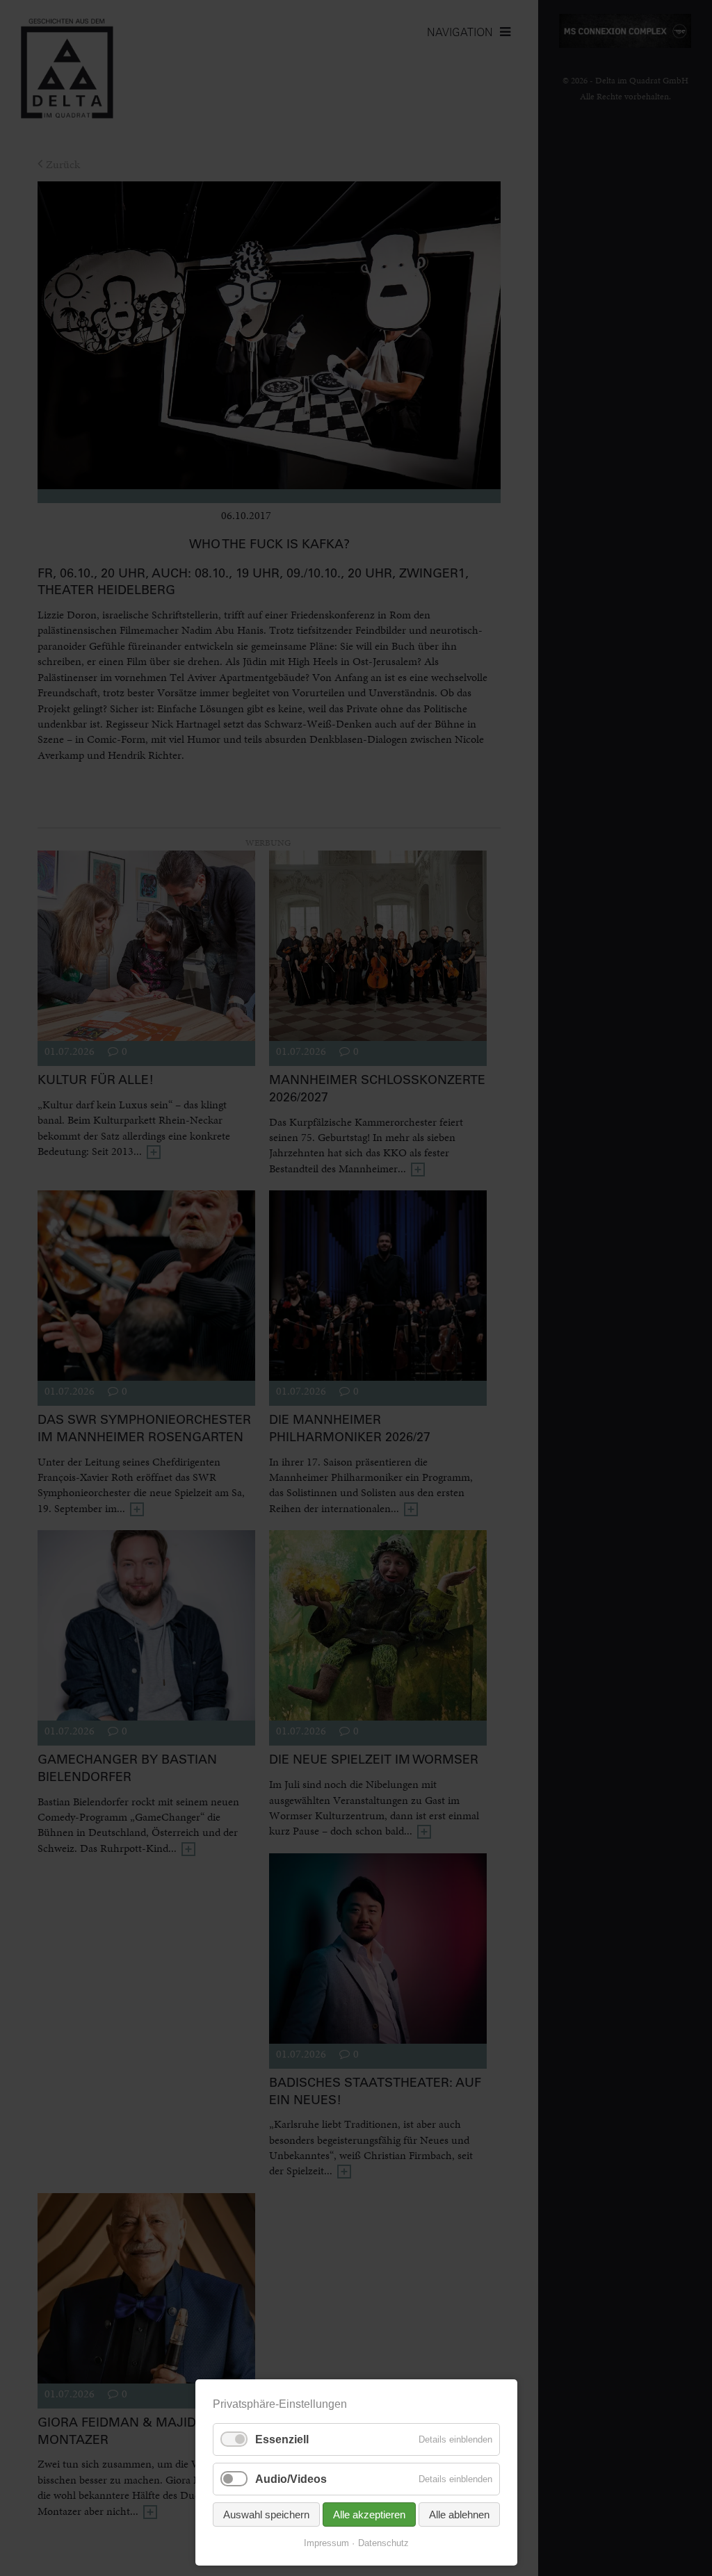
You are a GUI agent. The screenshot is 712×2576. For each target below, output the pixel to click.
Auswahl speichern (266, 2515)
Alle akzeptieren (369, 2515)
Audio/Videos (291, 2479)
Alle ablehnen (459, 2515)
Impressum (326, 2543)
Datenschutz (383, 2543)
